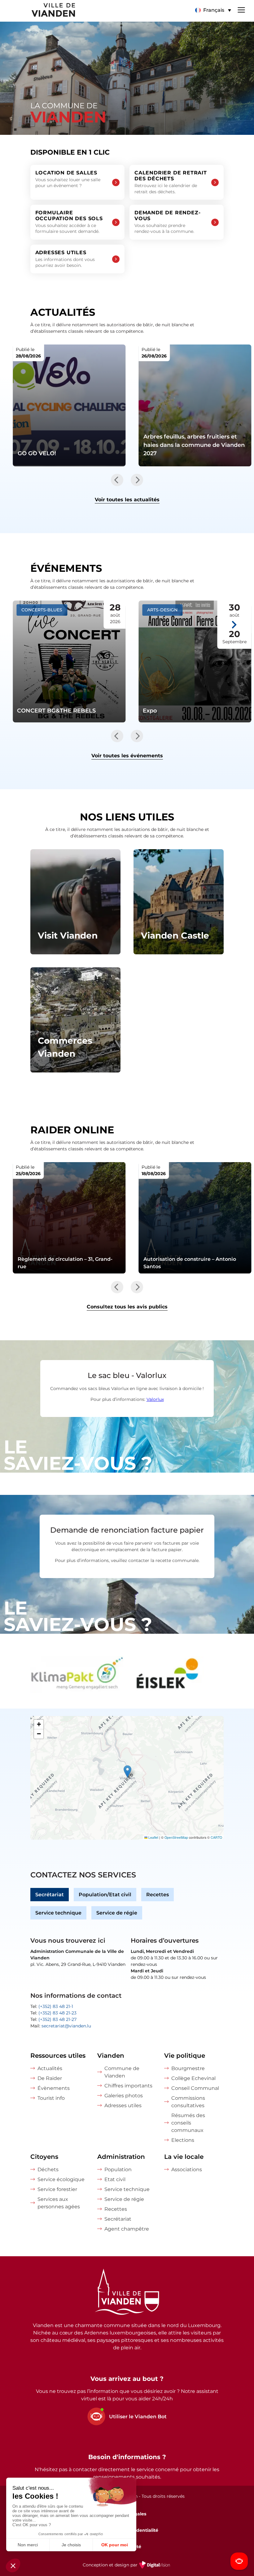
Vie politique (185, 2056)
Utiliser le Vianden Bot (138, 2417)
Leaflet (153, 1837)
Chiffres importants (128, 2086)
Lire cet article (69, 405)
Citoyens (44, 2157)
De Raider (50, 2078)
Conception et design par (127, 2569)
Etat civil (115, 2179)
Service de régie (117, 1913)
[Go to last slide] (117, 480)
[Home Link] (127, 2293)
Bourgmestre (188, 2068)
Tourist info (51, 2098)
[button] (213, 10)
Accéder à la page (75, 902)
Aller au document (69, 1218)
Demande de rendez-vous (167, 222)
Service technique (58, 1913)
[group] (77, 1675)
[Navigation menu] (241, 9)
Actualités (50, 2068)
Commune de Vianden (122, 2072)
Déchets (48, 2169)
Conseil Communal (195, 2088)
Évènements (54, 2088)
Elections (183, 2140)
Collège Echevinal (193, 2078)
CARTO (216, 1837)
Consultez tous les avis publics (127, 1307)
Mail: (61, 2026)
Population (118, 2169)
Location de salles (68, 179)
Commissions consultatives (188, 2102)
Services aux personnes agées (59, 2203)
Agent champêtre (127, 2229)
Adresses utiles (65, 259)
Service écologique (61, 2179)
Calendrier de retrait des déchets (171, 182)
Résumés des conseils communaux (188, 2123)
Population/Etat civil (105, 1895)
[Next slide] (137, 480)
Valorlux (155, 1399)
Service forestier (57, 2189)
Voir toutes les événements (127, 756)
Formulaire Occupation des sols (69, 222)
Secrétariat (50, 1895)
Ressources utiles (58, 2056)
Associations (187, 2169)
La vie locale (184, 2157)
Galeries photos (124, 2096)
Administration (121, 2157)
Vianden (111, 2056)
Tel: (52, 2006)
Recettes (158, 1895)
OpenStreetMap (176, 1837)
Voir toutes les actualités (127, 500)
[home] (38, 11)
